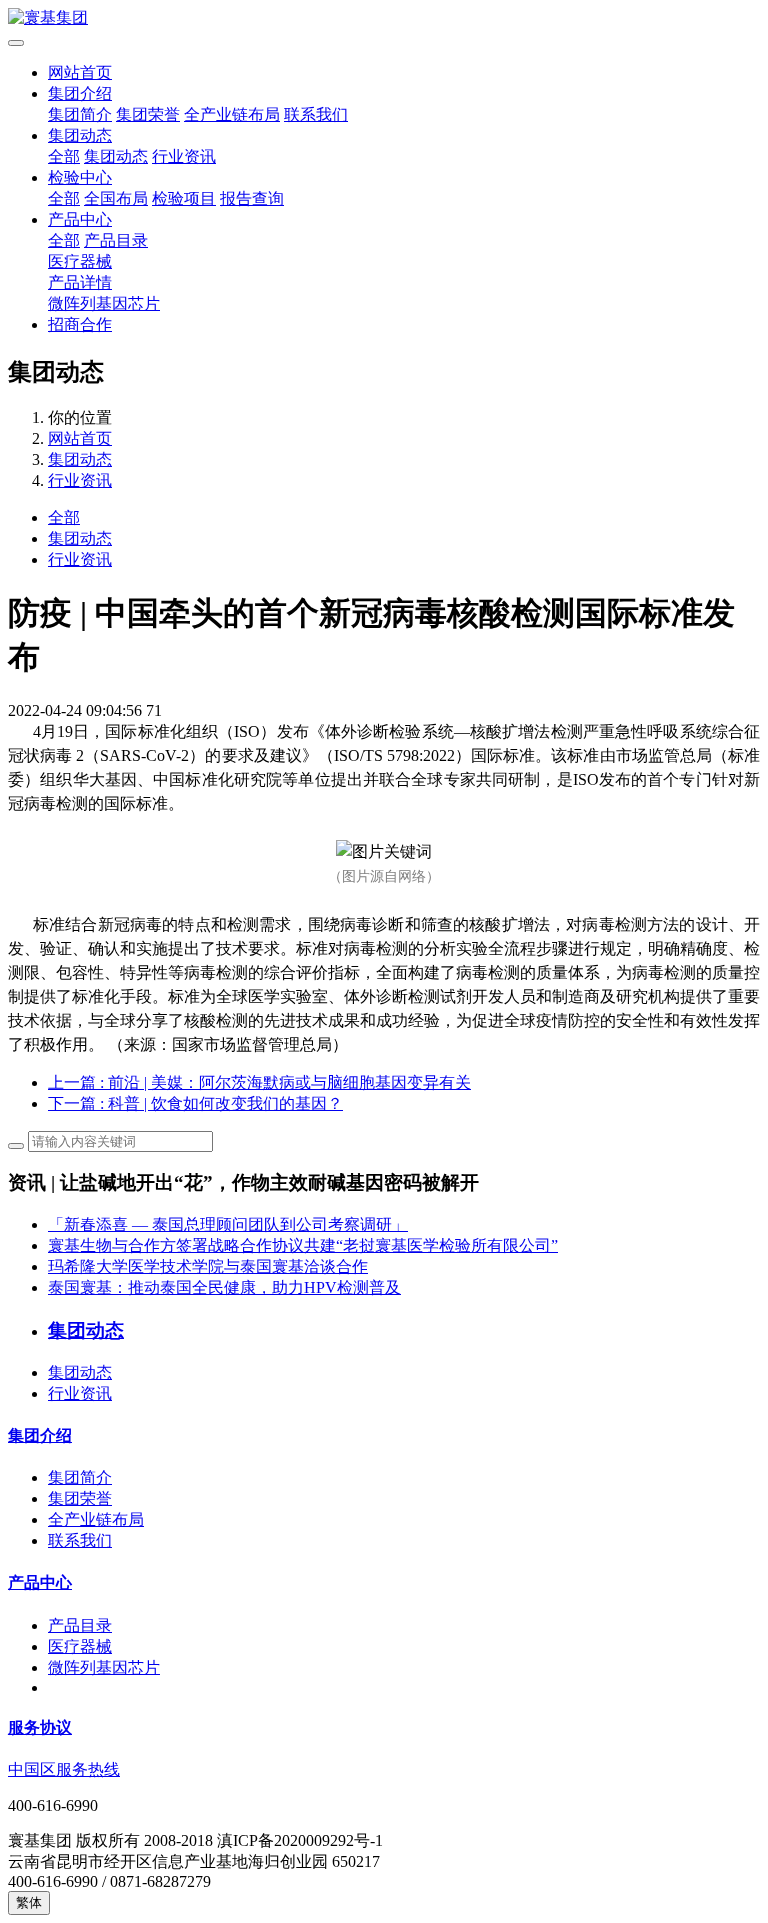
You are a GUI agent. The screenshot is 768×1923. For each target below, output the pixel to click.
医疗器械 (80, 261)
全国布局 (116, 198)
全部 (64, 156)
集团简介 (80, 114)
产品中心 (80, 219)
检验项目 (184, 198)
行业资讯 (184, 156)
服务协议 (40, 1727)
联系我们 (316, 114)
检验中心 (80, 177)
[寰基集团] (384, 18)
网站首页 (80, 72)
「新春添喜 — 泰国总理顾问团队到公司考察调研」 (228, 1224)
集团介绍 (80, 93)
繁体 (29, 1902)
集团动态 (80, 135)
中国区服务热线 (64, 1769)
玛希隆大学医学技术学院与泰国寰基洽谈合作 (208, 1266)
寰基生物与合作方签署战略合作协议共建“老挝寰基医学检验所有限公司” (303, 1245)
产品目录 (116, 240)
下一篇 (195, 1103)
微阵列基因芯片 (104, 303)
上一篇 (259, 1082)
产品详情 (80, 282)
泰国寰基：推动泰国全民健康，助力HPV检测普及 (224, 1287)
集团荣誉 (148, 114)
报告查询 (252, 198)
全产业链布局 (232, 114)
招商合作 (80, 324)
